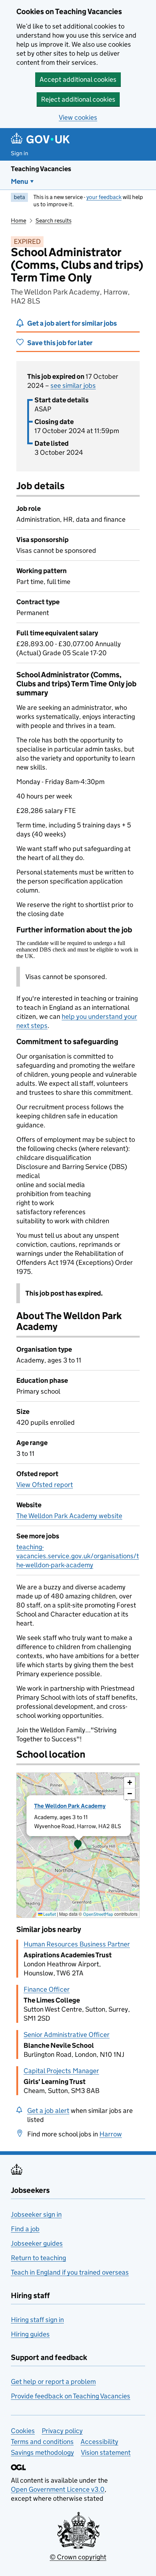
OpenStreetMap (98, 1914)
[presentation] (78, 1845)
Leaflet (49, 1914)
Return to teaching (38, 2258)
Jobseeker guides (37, 2243)
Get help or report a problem (53, 2382)
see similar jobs (73, 385)
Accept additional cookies (78, 79)
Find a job (25, 2229)
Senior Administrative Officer (67, 2035)
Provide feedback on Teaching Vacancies (71, 2396)
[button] (78, 1845)
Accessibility (99, 2442)
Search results (54, 221)
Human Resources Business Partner (77, 1944)
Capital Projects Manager (61, 2071)
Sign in (20, 153)
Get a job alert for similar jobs (72, 323)
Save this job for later (60, 343)
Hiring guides (30, 2334)
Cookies (23, 2431)
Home (19, 221)
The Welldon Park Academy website (69, 1516)
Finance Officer (47, 1989)
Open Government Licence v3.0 (58, 2489)
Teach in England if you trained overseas (70, 2272)
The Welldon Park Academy (70, 1806)
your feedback (104, 197)
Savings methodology (42, 2452)
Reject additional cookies (78, 99)
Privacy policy (62, 2431)
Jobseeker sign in (36, 2214)
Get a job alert (48, 2111)
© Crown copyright (78, 2557)
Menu (20, 181)
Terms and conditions (42, 2442)
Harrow (111, 2134)
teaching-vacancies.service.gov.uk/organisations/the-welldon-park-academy (78, 1556)
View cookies (78, 117)
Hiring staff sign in (37, 2320)
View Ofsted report (45, 1485)
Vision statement (106, 2452)
